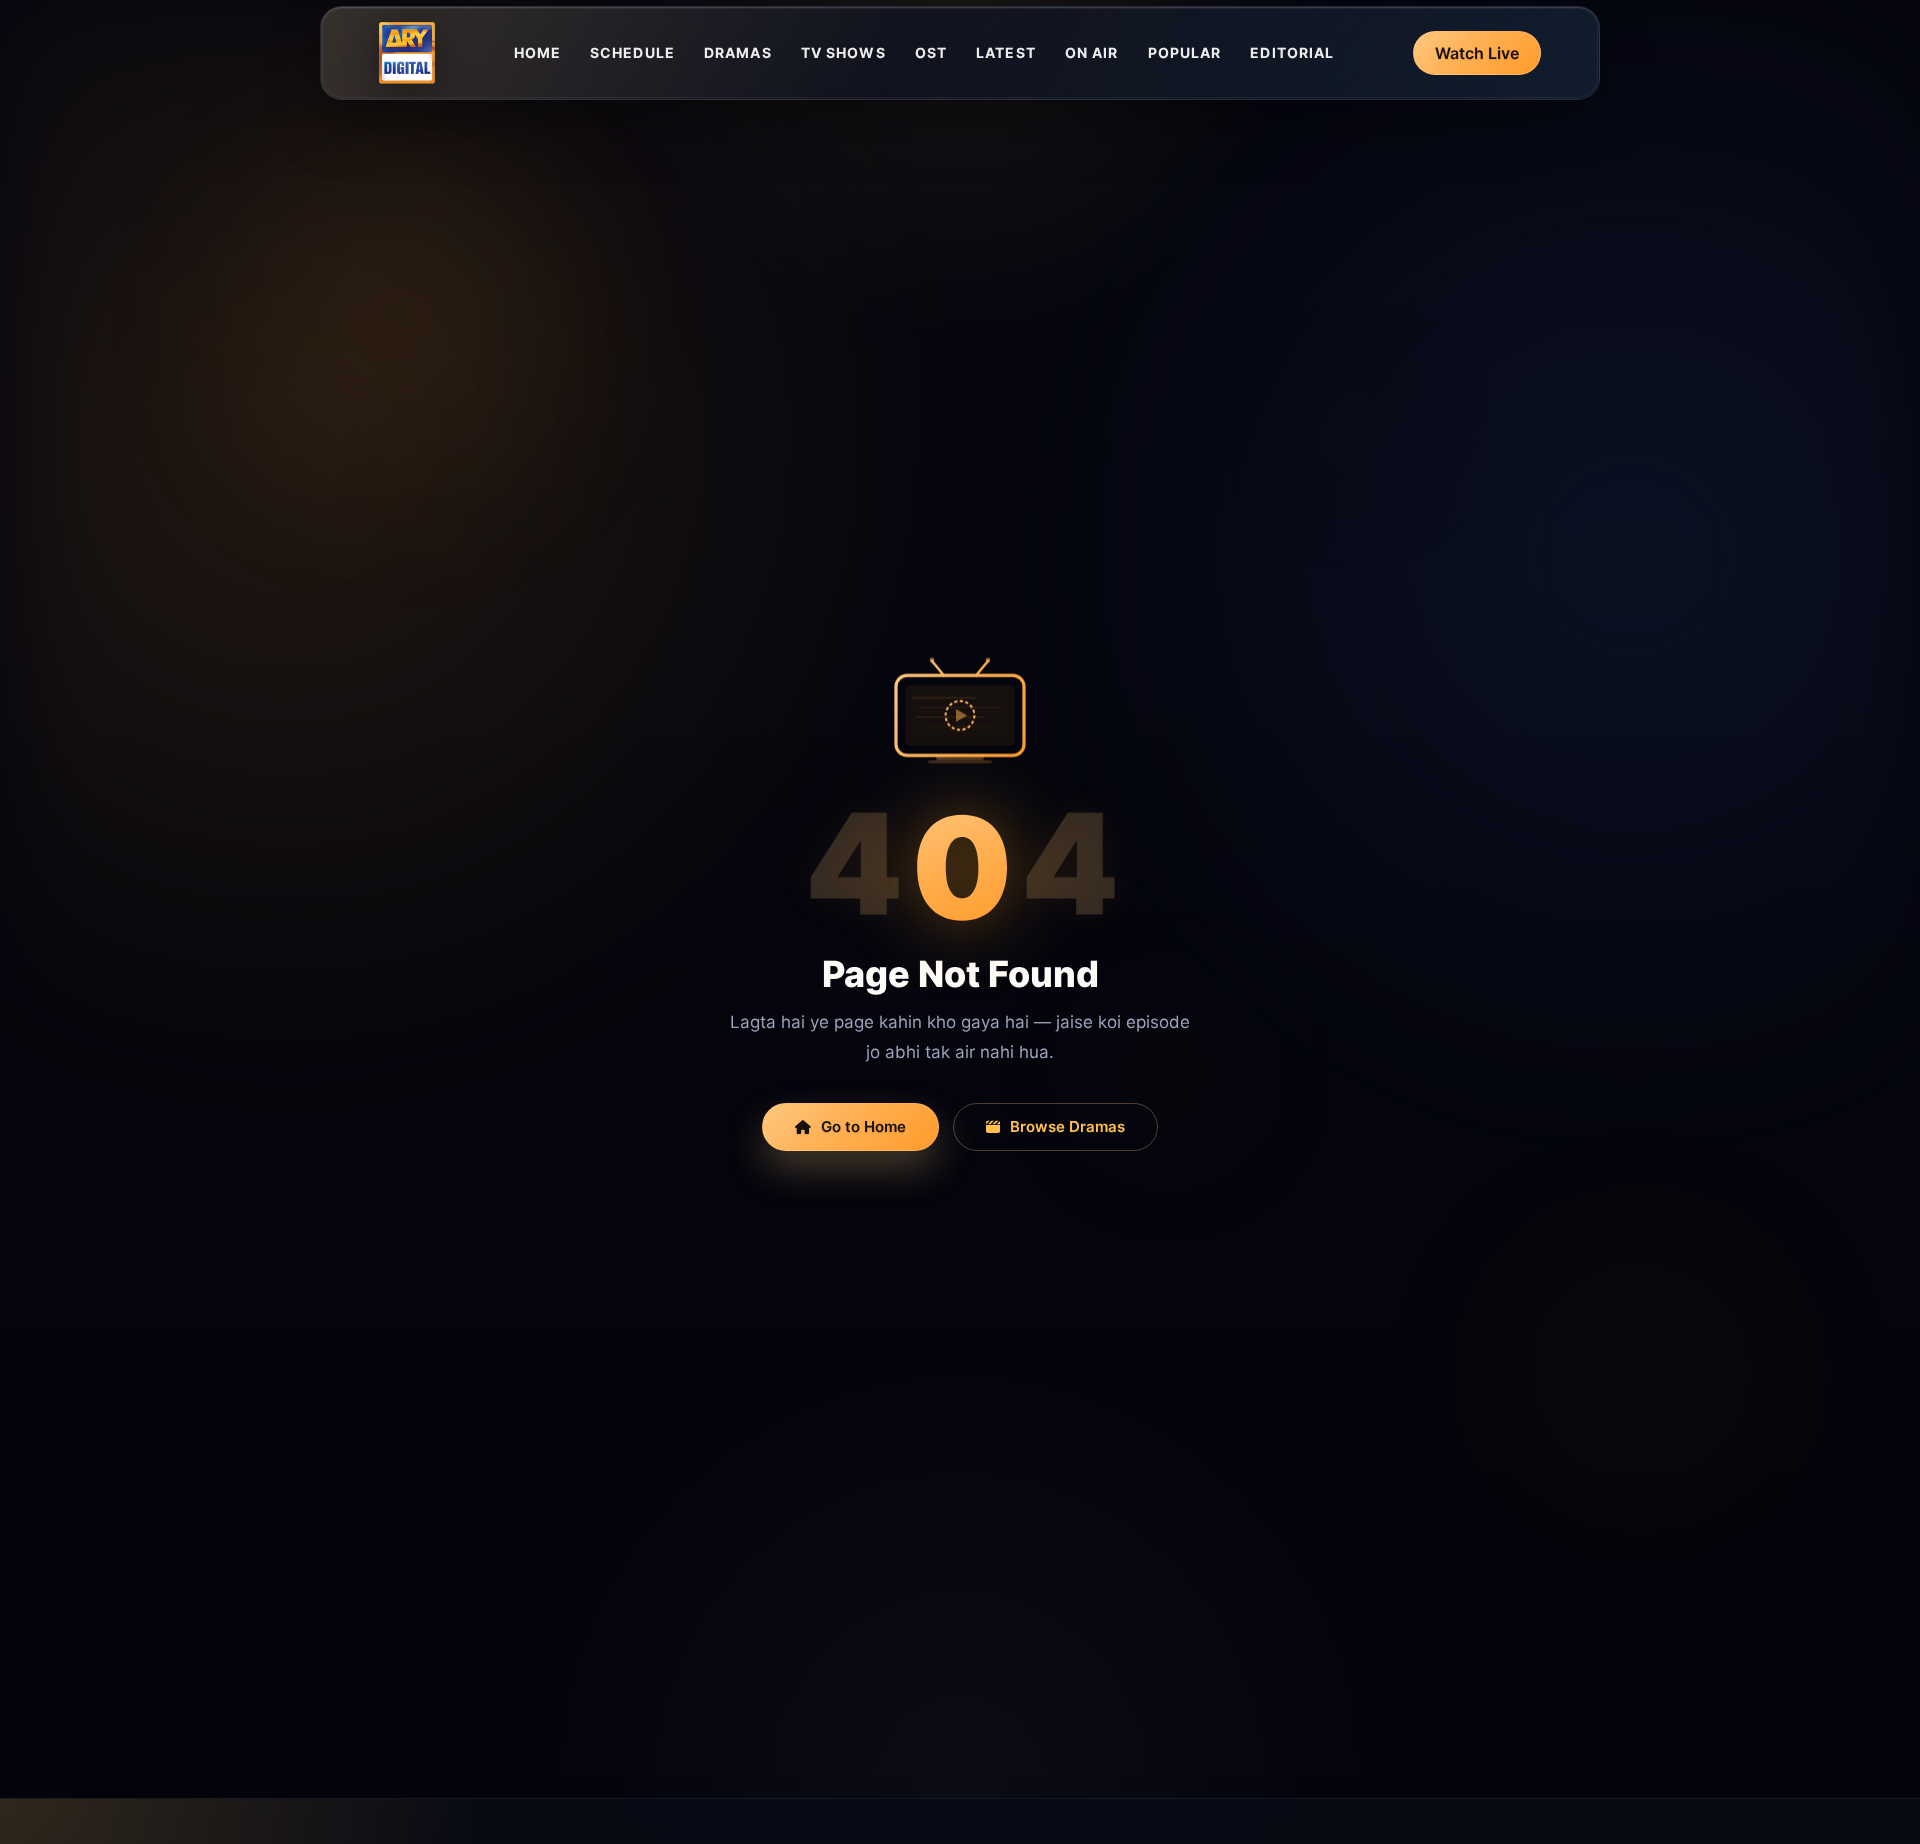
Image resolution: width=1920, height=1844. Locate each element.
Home (537, 52)
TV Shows (843, 52)
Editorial (1292, 52)
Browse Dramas (1067, 1126)
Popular (1185, 52)
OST (931, 52)
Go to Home (863, 1126)
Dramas (738, 52)
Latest (1006, 52)
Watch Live (1477, 53)
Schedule (632, 52)
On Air (1092, 52)
